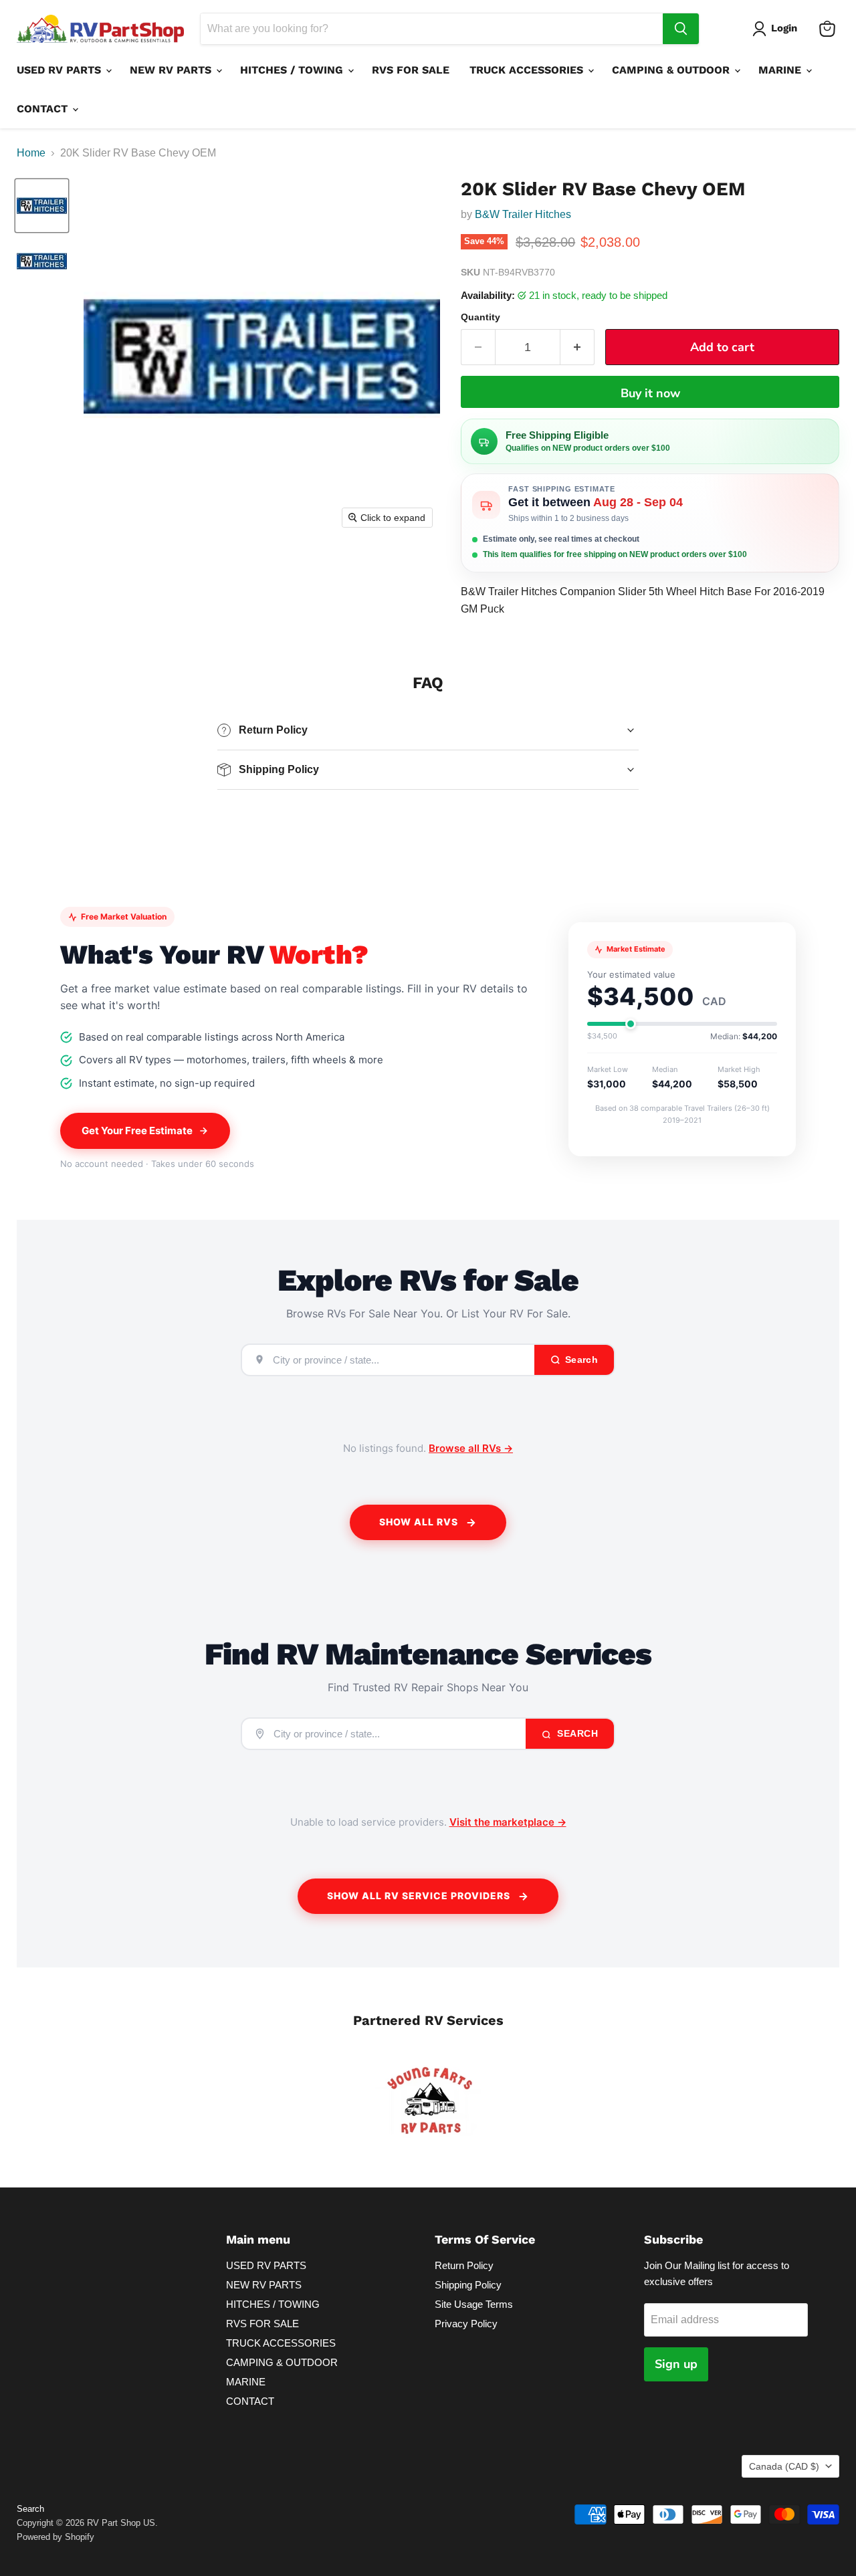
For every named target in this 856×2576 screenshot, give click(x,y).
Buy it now (650, 393)
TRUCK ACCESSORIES (528, 70)
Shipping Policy (468, 2285)
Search (576, 1733)
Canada (784, 2466)
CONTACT (44, 109)
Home (31, 153)
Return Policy (464, 2265)
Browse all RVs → (471, 1448)
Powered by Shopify (56, 2537)
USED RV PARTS (61, 70)
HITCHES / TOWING (293, 70)
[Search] (681, 29)
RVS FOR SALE (411, 70)
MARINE (781, 70)
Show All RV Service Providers (419, 1896)
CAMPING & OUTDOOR (672, 70)
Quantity (480, 317)
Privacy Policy (466, 2324)
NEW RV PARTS (172, 70)
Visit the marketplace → (508, 1822)
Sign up (676, 2364)
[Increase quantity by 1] (577, 347)
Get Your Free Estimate (137, 1131)
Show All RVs (419, 1522)
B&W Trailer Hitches (524, 214)
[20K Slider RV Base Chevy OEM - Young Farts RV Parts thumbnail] (42, 206)
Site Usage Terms (474, 2304)
